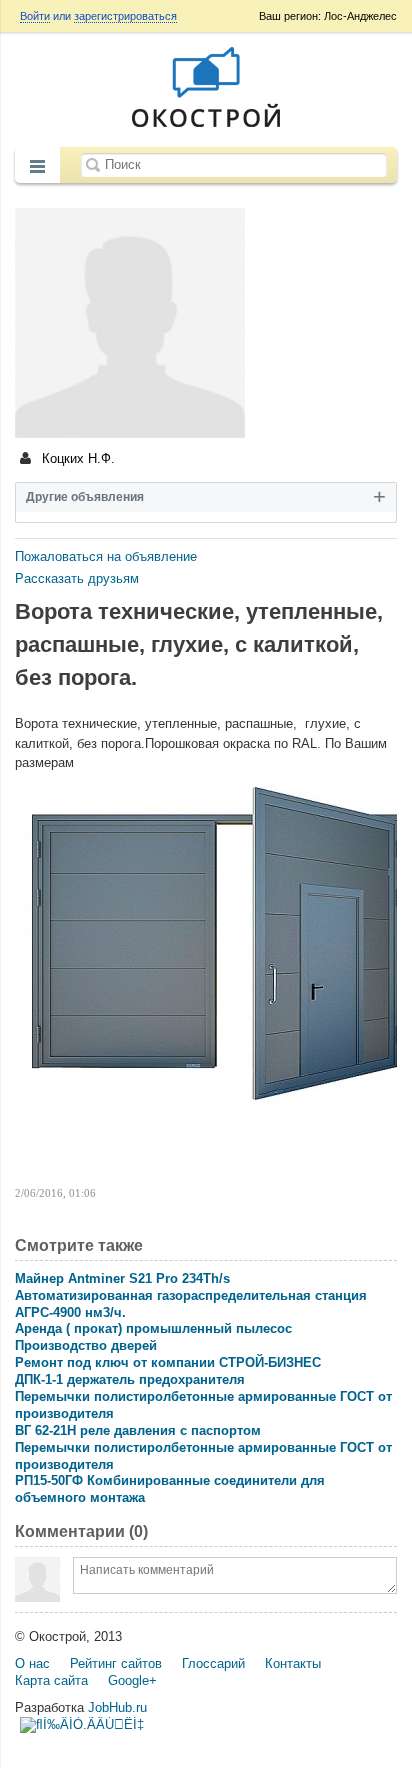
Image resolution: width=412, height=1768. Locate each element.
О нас (32, 1663)
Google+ (132, 1680)
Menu (37, 167)
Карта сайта (51, 1680)
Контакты (293, 1663)
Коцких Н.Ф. (76, 458)
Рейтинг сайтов (116, 1663)
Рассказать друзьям (77, 578)
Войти (35, 16)
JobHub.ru (117, 1707)
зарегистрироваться (125, 16)
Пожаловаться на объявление (106, 556)
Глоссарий (213, 1663)
